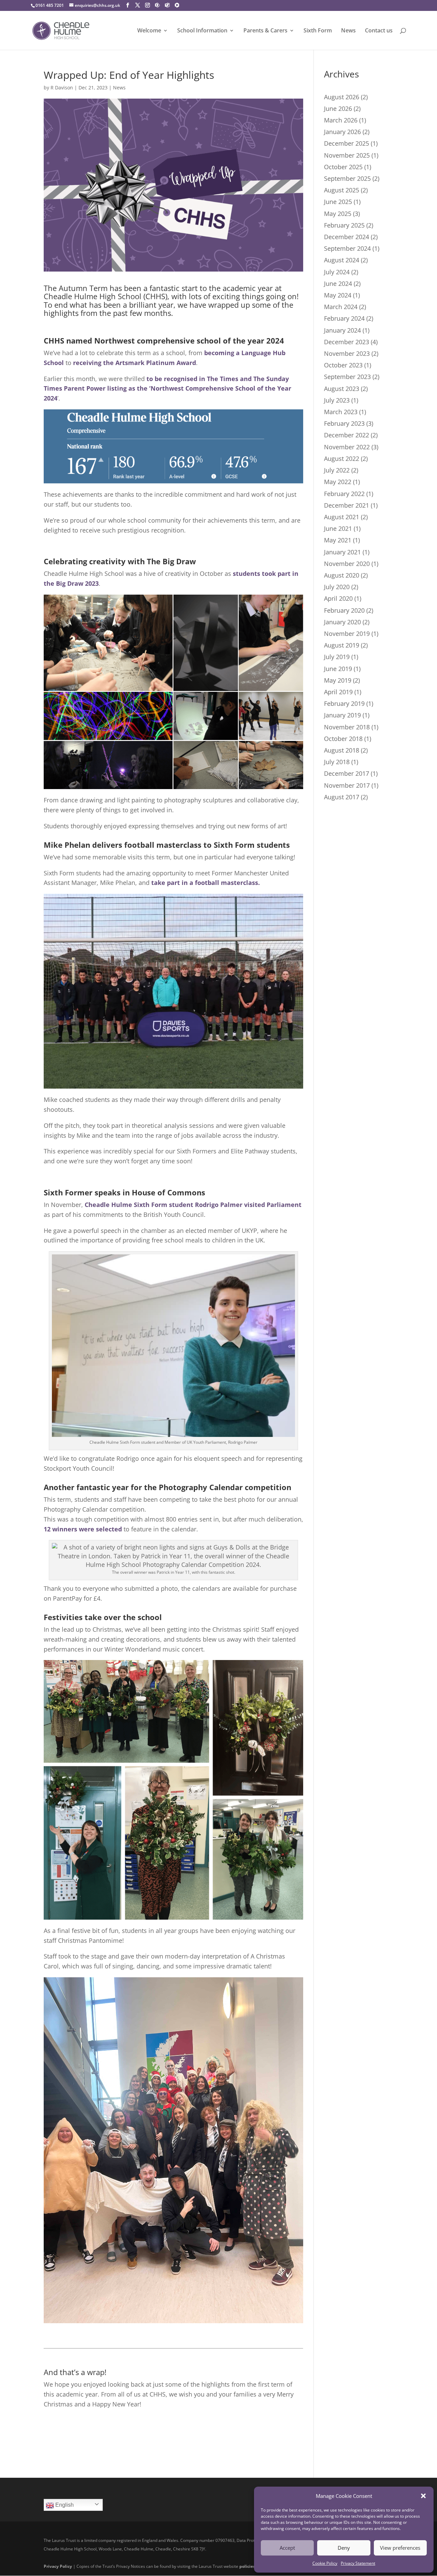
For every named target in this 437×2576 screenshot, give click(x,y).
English (64, 2505)
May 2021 (338, 540)
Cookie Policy (325, 2563)
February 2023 (344, 423)
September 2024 (347, 248)
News (348, 31)
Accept (287, 2548)
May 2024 (338, 295)
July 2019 (337, 657)
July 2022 (337, 470)
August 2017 (342, 797)
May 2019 (338, 680)
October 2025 (343, 167)
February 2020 (344, 610)
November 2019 (347, 634)
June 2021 (338, 528)
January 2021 (342, 552)
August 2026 (342, 97)
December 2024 (347, 237)
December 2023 (347, 342)
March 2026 (341, 120)
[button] (423, 2496)
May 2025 (338, 214)
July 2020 (337, 587)
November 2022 (347, 447)
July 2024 (337, 272)
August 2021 (342, 517)
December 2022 (347, 435)
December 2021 (347, 505)
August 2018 (342, 750)
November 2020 (347, 564)
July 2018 (337, 762)
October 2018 (343, 739)
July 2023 (337, 400)
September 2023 (347, 377)
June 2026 (338, 108)
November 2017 (347, 785)
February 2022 (344, 494)
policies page (253, 2566)
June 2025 (338, 202)
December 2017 (347, 773)
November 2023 (347, 353)
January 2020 (342, 622)
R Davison (62, 88)
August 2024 (342, 260)
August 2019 (342, 645)
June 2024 (338, 283)
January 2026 (342, 132)
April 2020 (338, 598)
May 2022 (338, 482)
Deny (344, 2548)
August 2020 (342, 575)
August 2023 (342, 389)
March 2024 (341, 307)
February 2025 (344, 225)
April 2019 (338, 692)
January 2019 (342, 715)
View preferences (400, 2548)
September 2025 (347, 178)
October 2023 (343, 365)
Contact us (379, 31)
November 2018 (347, 727)
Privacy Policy (58, 2566)
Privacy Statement (358, 2563)
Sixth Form (318, 31)
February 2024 (344, 318)
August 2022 (342, 459)
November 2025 (347, 155)
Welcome (149, 31)
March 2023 (341, 412)
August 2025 (342, 190)
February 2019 (344, 703)
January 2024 (342, 330)
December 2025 (347, 143)
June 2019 (338, 669)
